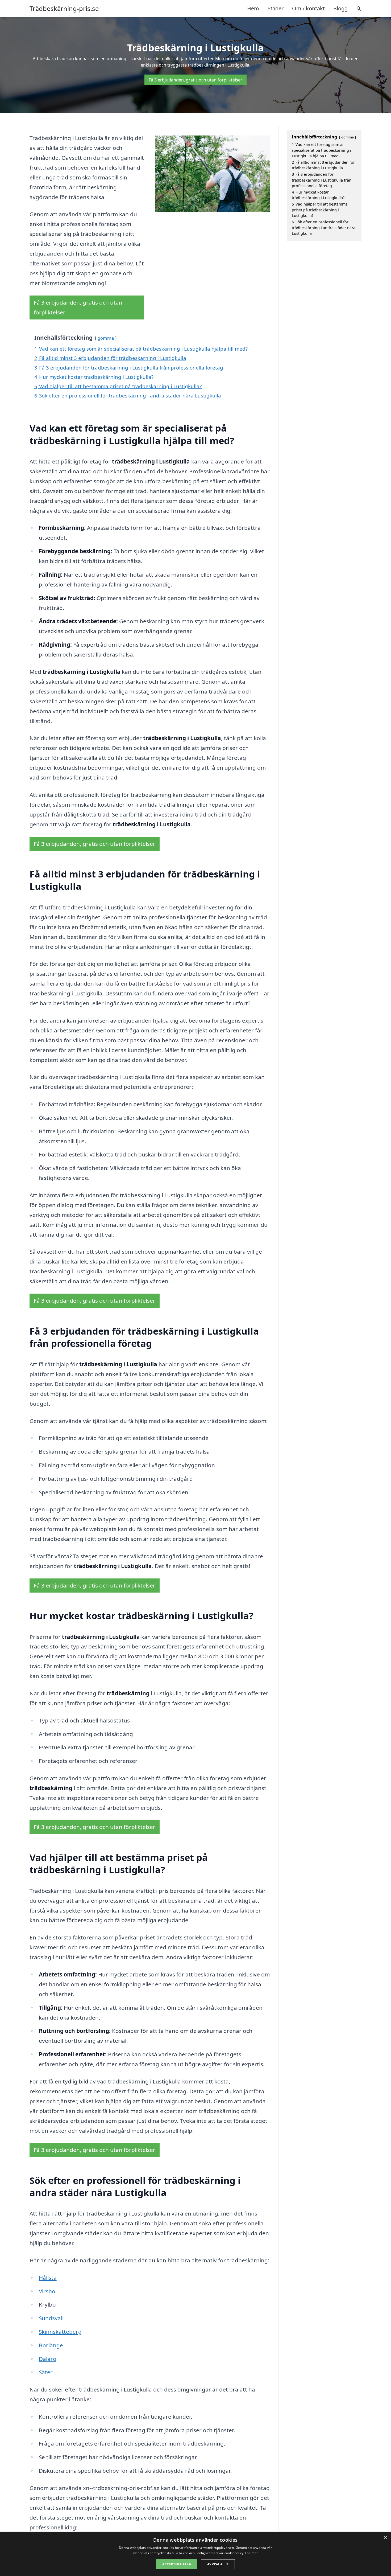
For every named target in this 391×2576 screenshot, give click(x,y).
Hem (253, 8)
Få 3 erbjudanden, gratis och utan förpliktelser (195, 80)
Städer (276, 8)
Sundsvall (51, 2318)
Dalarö (48, 2359)
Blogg (340, 8)
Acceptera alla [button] (177, 2564)
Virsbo (47, 2291)
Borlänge (51, 2345)
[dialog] (195, 2554)
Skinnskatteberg (60, 2332)
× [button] (385, 2538)
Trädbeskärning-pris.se (64, 9)
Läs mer (251, 2553)
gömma (106, 338)
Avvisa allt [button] (218, 2564)
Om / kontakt (308, 8)
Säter (46, 2372)
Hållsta (48, 2278)
